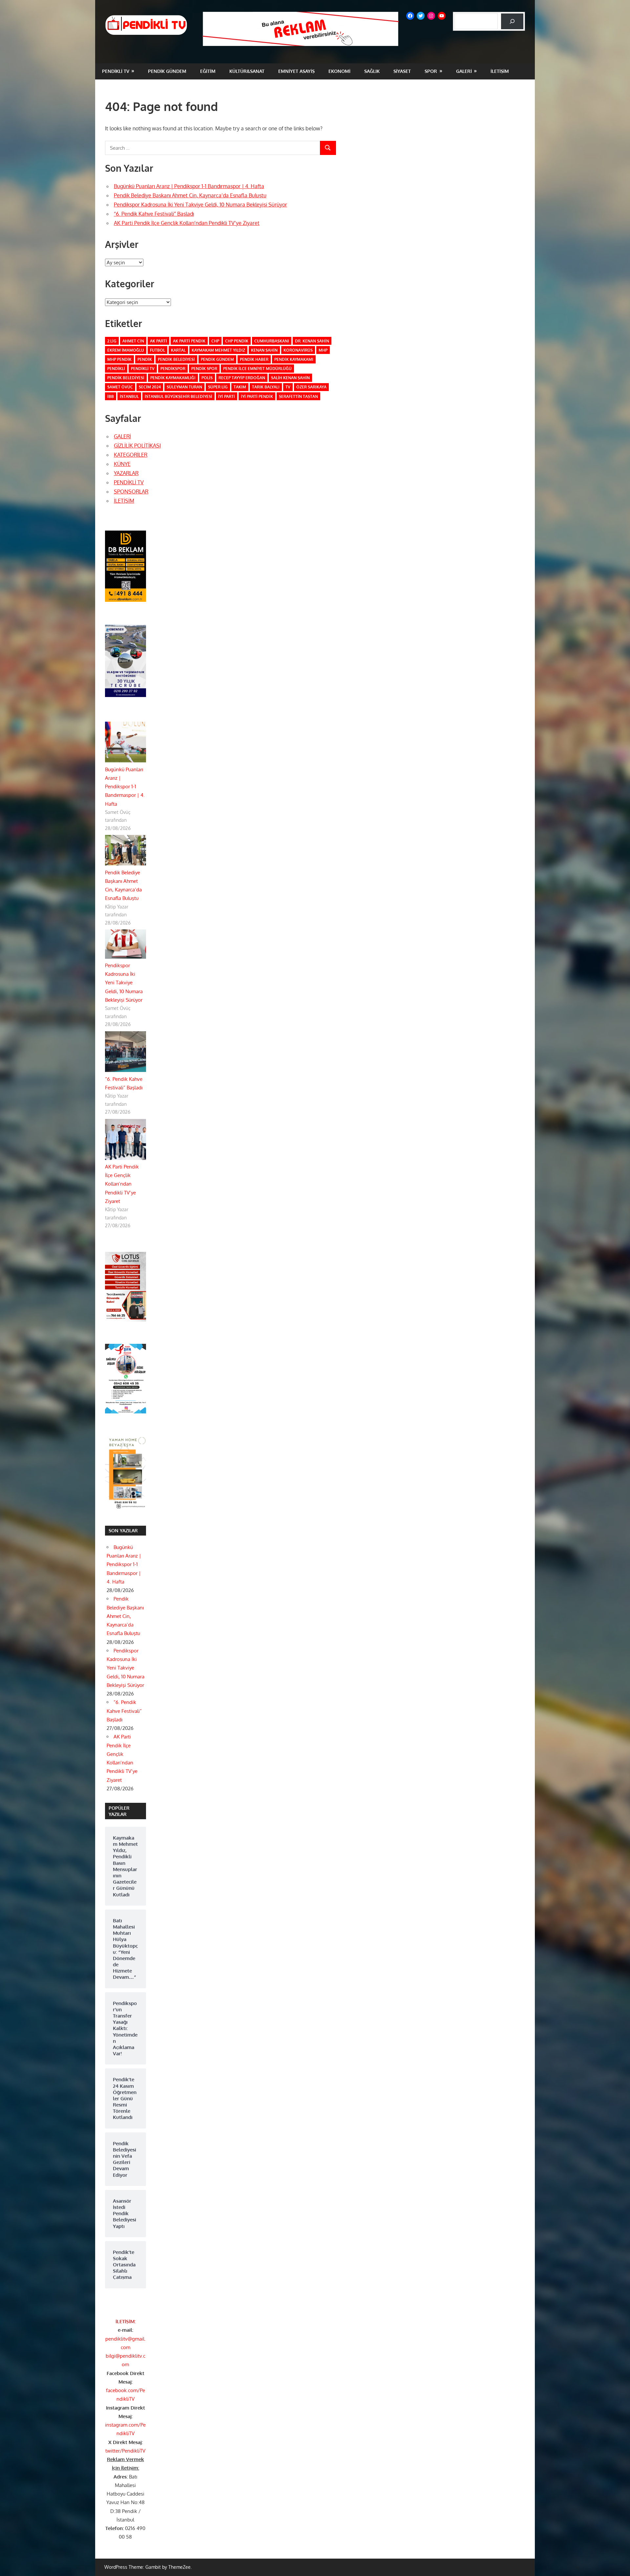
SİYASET (402, 71)
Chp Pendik (237, 341)
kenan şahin (264, 350)
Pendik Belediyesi (176, 359)
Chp (215, 341)
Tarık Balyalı (266, 387)
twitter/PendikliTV (125, 2451)
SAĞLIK (372, 71)
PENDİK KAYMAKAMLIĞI (173, 378)
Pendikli (116, 369)
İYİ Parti (227, 396)
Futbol (157, 350)
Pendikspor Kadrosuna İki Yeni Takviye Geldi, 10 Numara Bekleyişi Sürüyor (200, 205)
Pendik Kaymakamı (294, 359)
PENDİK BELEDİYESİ (126, 378)
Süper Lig (218, 387)
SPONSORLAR (131, 491)
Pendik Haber (254, 359)
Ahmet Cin (133, 341)
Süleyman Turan (184, 387)
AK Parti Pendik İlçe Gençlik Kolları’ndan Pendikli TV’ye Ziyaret (187, 223)
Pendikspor (173, 369)
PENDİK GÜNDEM (167, 71)
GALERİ (464, 71)
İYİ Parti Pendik (257, 396)
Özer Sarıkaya (311, 387)
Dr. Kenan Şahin (312, 341)
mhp (323, 350)
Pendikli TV (143, 369)
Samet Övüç (120, 387)
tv (288, 387)
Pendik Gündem (217, 359)
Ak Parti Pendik (189, 341)
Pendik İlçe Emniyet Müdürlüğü (257, 369)
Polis (207, 378)
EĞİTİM (208, 71)
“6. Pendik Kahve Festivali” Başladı (154, 214)
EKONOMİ (339, 71)
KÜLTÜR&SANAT (247, 71)
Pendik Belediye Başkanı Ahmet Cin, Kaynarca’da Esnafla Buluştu (190, 195)
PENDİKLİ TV (116, 71)
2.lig (112, 341)
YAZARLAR (126, 473)
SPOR (431, 71)
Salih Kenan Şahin (290, 378)
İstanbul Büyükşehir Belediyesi (178, 396)
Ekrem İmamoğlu (126, 350)
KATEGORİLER (131, 455)
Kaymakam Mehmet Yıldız (218, 350)
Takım (240, 387)
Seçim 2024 (150, 387)
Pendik (145, 359)
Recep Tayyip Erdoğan (242, 378)
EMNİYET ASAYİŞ (296, 71)
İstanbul (129, 396)
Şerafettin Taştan (298, 396)
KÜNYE (122, 464)
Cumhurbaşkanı (272, 341)
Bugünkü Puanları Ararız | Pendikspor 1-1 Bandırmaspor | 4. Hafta (189, 186)
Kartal (178, 350)
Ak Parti (158, 341)
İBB (111, 396)
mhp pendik (119, 359)
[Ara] (512, 21)
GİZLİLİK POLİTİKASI (137, 446)
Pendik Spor (204, 369)
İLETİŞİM (500, 71)
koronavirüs (298, 350)
